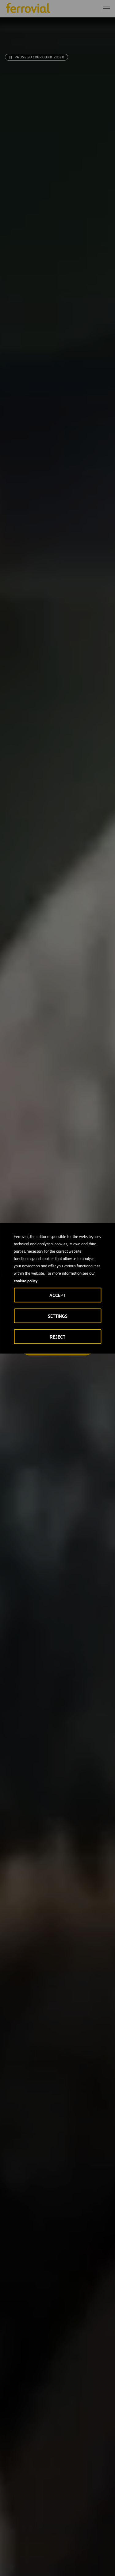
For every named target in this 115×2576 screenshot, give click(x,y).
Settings (58, 1316)
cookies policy (26, 1281)
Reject (57, 1337)
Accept (58, 1295)
